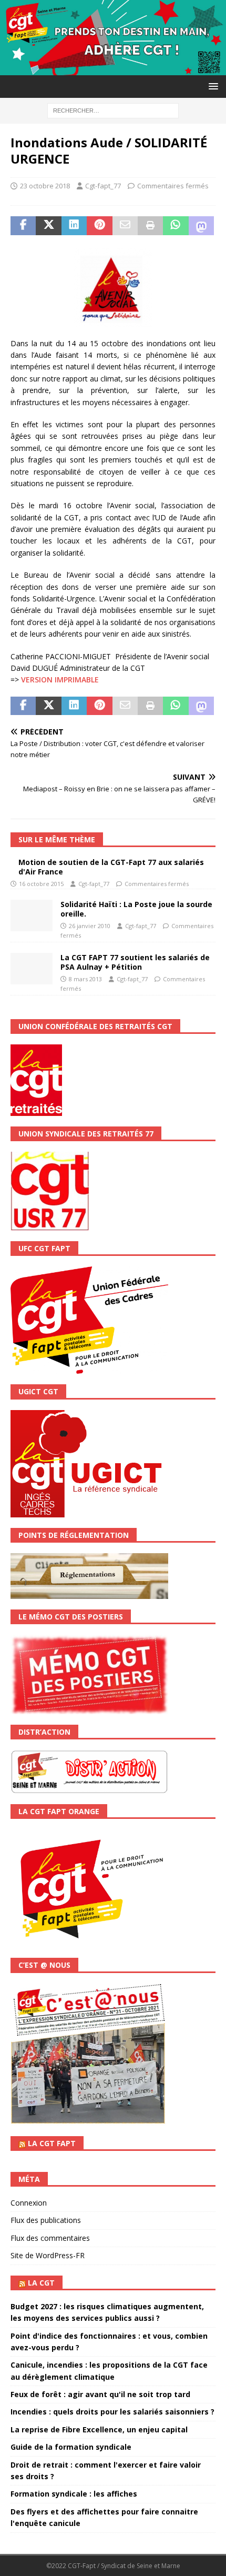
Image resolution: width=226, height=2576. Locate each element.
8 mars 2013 (85, 979)
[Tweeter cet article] (48, 226)
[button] (212, 86)
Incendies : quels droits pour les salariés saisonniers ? (112, 2412)
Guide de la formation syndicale (71, 2447)
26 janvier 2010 (90, 926)
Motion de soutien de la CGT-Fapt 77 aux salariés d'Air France (111, 867)
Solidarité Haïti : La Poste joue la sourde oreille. (136, 909)
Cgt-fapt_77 (103, 186)
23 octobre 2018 (45, 186)
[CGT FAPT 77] (113, 69)
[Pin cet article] (99, 226)
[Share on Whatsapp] (176, 226)
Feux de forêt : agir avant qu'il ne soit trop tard (100, 2394)
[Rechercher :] (113, 110)
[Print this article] (150, 226)
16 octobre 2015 (41, 884)
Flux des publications (46, 2220)
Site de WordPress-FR (48, 2255)
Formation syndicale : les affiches (74, 2494)
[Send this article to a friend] (125, 226)
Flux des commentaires (50, 2238)
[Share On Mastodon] (201, 226)
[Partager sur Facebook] (23, 226)
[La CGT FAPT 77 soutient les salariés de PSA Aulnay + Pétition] (32, 969)
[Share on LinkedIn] (74, 226)
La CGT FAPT (52, 2143)
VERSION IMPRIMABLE (60, 680)
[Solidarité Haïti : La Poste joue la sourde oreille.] (32, 915)
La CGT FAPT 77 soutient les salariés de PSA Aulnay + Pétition (135, 962)
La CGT (41, 2283)
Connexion (29, 2203)
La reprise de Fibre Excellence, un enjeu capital (99, 2429)
